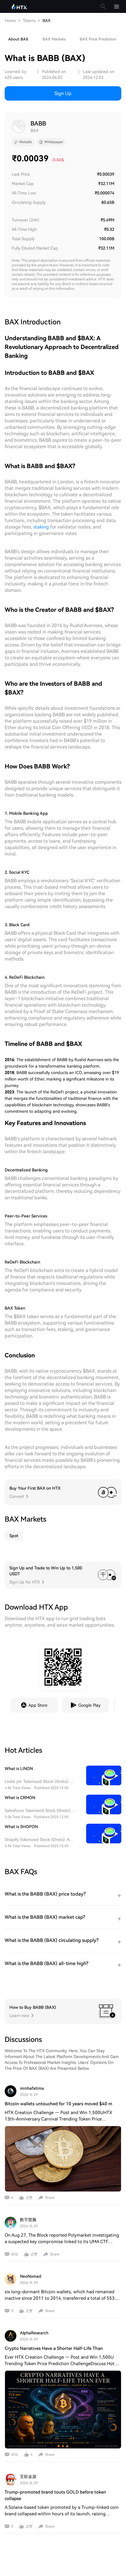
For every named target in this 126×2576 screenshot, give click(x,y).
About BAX (18, 39)
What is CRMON (20, 1798)
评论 (15, 2254)
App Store (38, 1705)
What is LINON (19, 1769)
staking (41, 527)
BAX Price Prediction (98, 39)
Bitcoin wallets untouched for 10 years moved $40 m (58, 2104)
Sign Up (63, 93)
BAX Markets (54, 39)
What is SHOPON (21, 1827)
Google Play (89, 1705)
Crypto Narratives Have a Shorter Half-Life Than (54, 2348)
